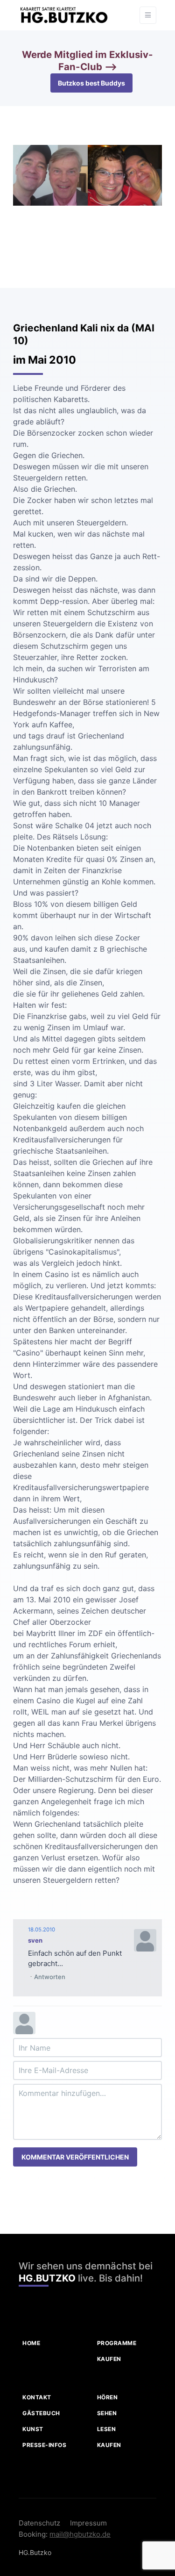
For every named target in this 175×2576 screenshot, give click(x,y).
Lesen (107, 2429)
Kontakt (37, 2397)
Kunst (33, 2429)
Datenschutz (39, 2523)
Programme (117, 2343)
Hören (108, 2397)
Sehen (107, 2413)
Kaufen (109, 2359)
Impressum (88, 2523)
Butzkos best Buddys (91, 83)
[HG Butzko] (63, 15)
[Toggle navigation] (148, 15)
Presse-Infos (44, 2445)
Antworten (50, 1977)
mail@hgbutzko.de (80, 2534)
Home (31, 2343)
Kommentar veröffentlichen (75, 2157)
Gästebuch (41, 2413)
